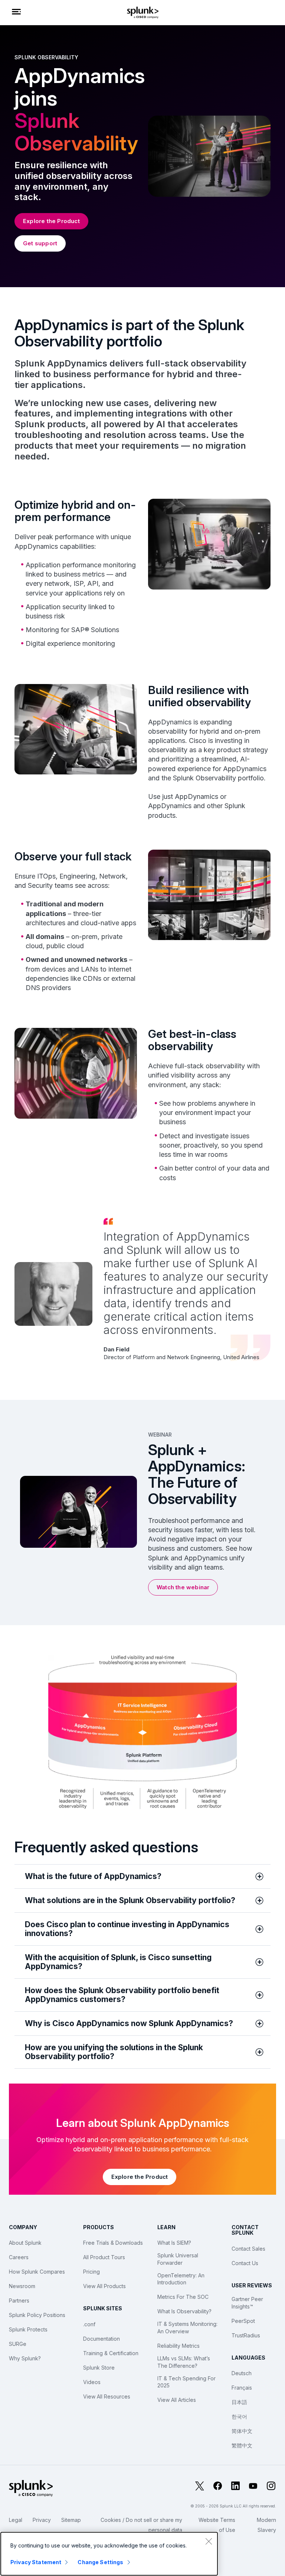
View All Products (104, 2286)
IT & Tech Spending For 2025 (186, 2382)
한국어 (239, 2416)
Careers (19, 2257)
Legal (16, 2520)
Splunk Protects (28, 2329)
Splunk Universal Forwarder (178, 2259)
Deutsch (242, 2373)
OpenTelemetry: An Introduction (181, 2279)
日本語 (239, 2402)
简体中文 (242, 2431)
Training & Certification (111, 2353)
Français (242, 2388)
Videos (92, 2382)
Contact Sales (248, 2249)
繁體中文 (242, 2445)
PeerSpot (243, 2321)
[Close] (209, 2541)
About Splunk (25, 2243)
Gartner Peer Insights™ (247, 2303)
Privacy (42, 2520)
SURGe (18, 2344)
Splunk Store (99, 2368)
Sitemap (71, 2520)
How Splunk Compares (37, 2272)
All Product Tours (104, 2257)
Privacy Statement (36, 2562)
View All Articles (177, 2400)
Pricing (91, 2272)
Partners (19, 2301)
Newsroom (22, 2286)
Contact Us (245, 2263)
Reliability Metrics (178, 2346)
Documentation (101, 2339)
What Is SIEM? (174, 2243)
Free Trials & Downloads (113, 2243)
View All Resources (107, 2396)
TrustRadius (246, 2335)
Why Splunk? (25, 2358)
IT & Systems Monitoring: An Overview (187, 2328)
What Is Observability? (184, 2311)
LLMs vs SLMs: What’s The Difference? (184, 2362)
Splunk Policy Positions (37, 2315)
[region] (109, 2554)
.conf (89, 2324)
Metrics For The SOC (183, 2297)
